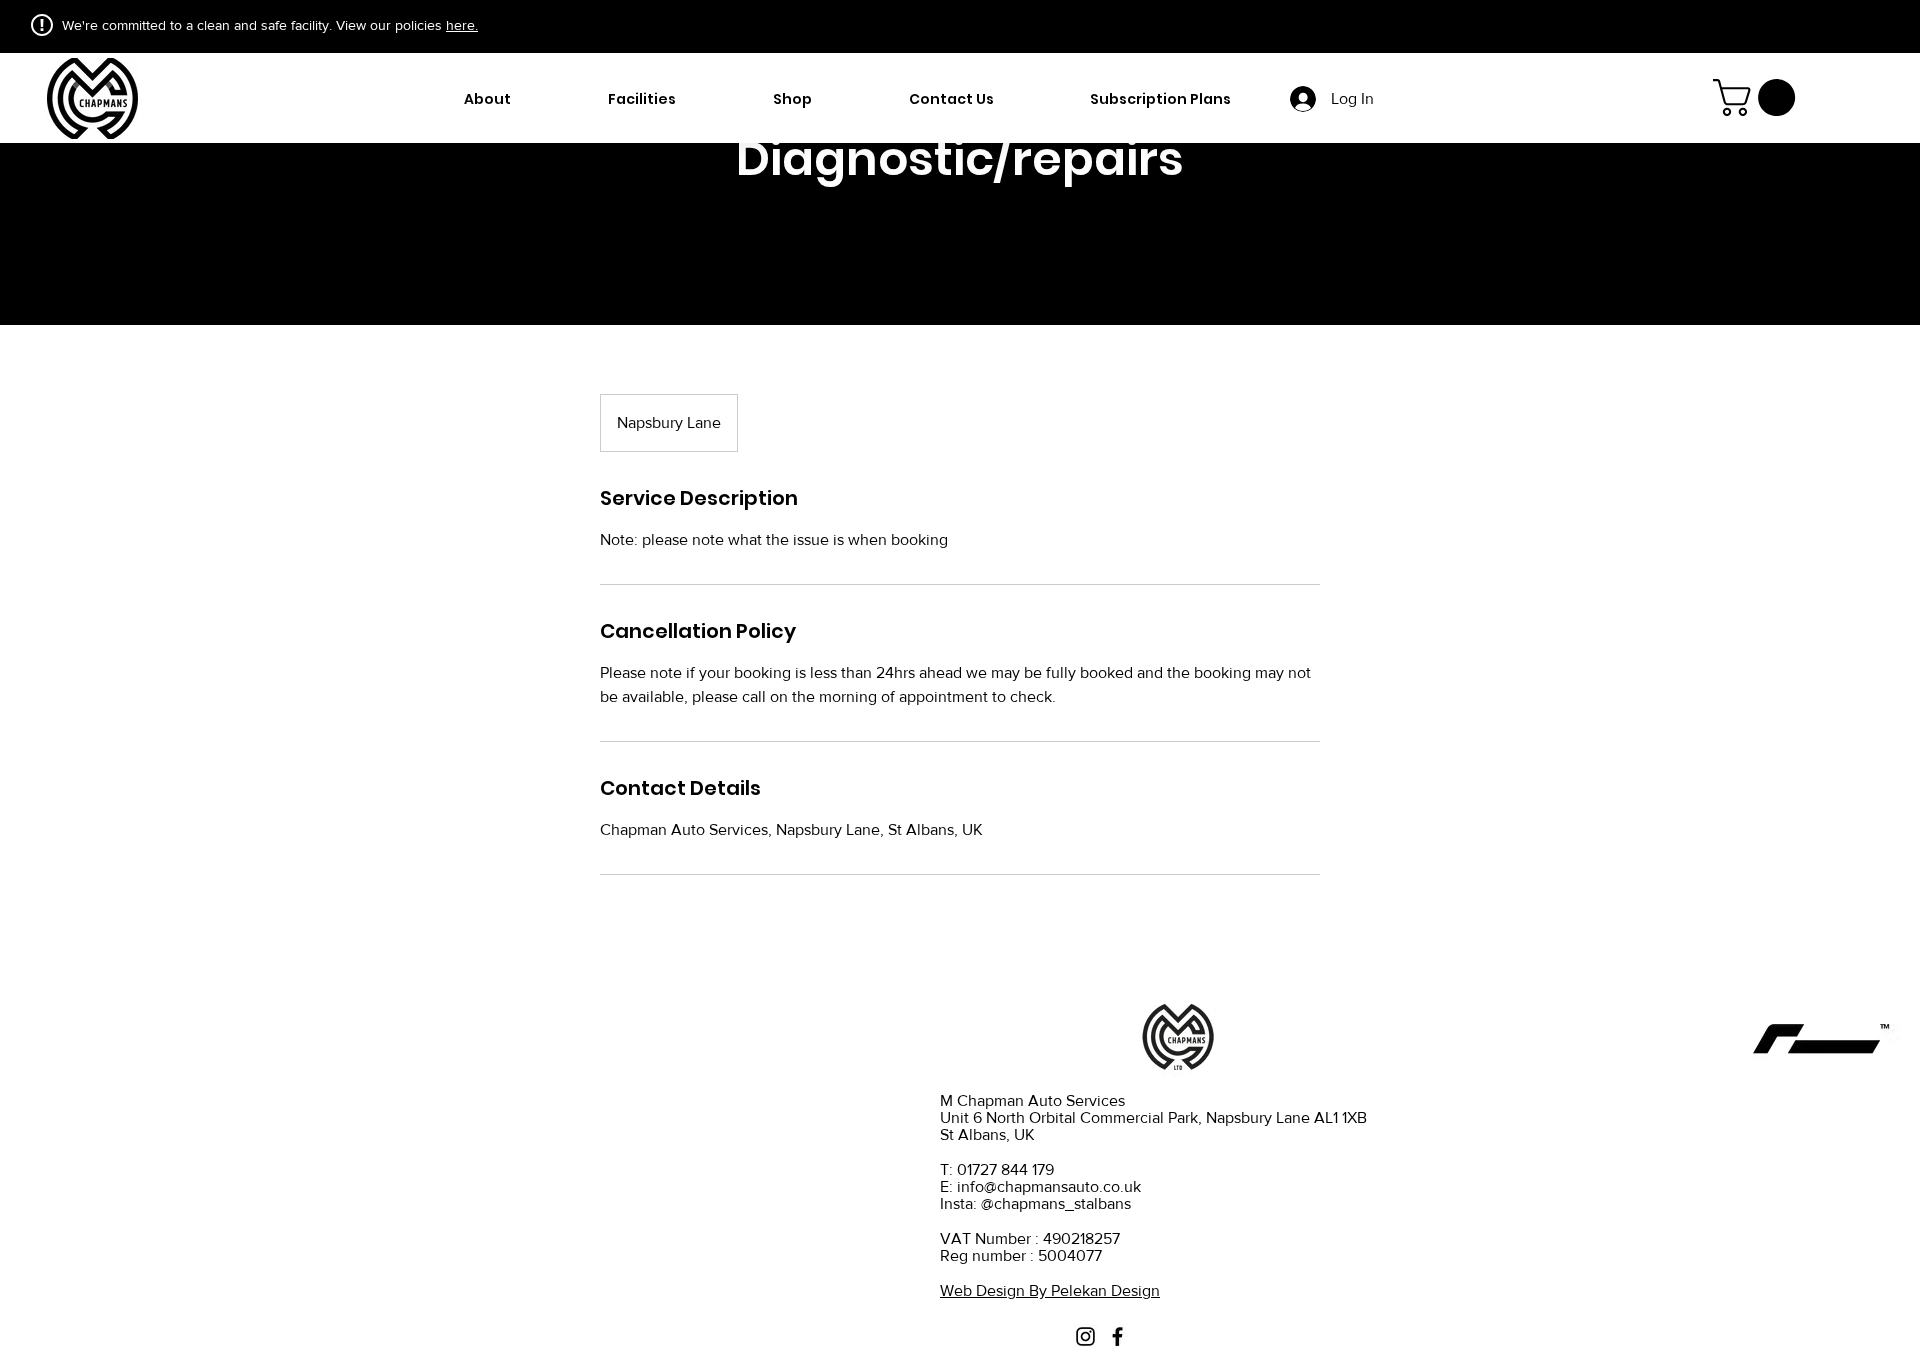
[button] (1758, 97)
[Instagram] (1085, 1336)
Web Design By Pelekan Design (1050, 1290)
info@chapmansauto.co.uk (1049, 1186)
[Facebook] (1117, 1336)
